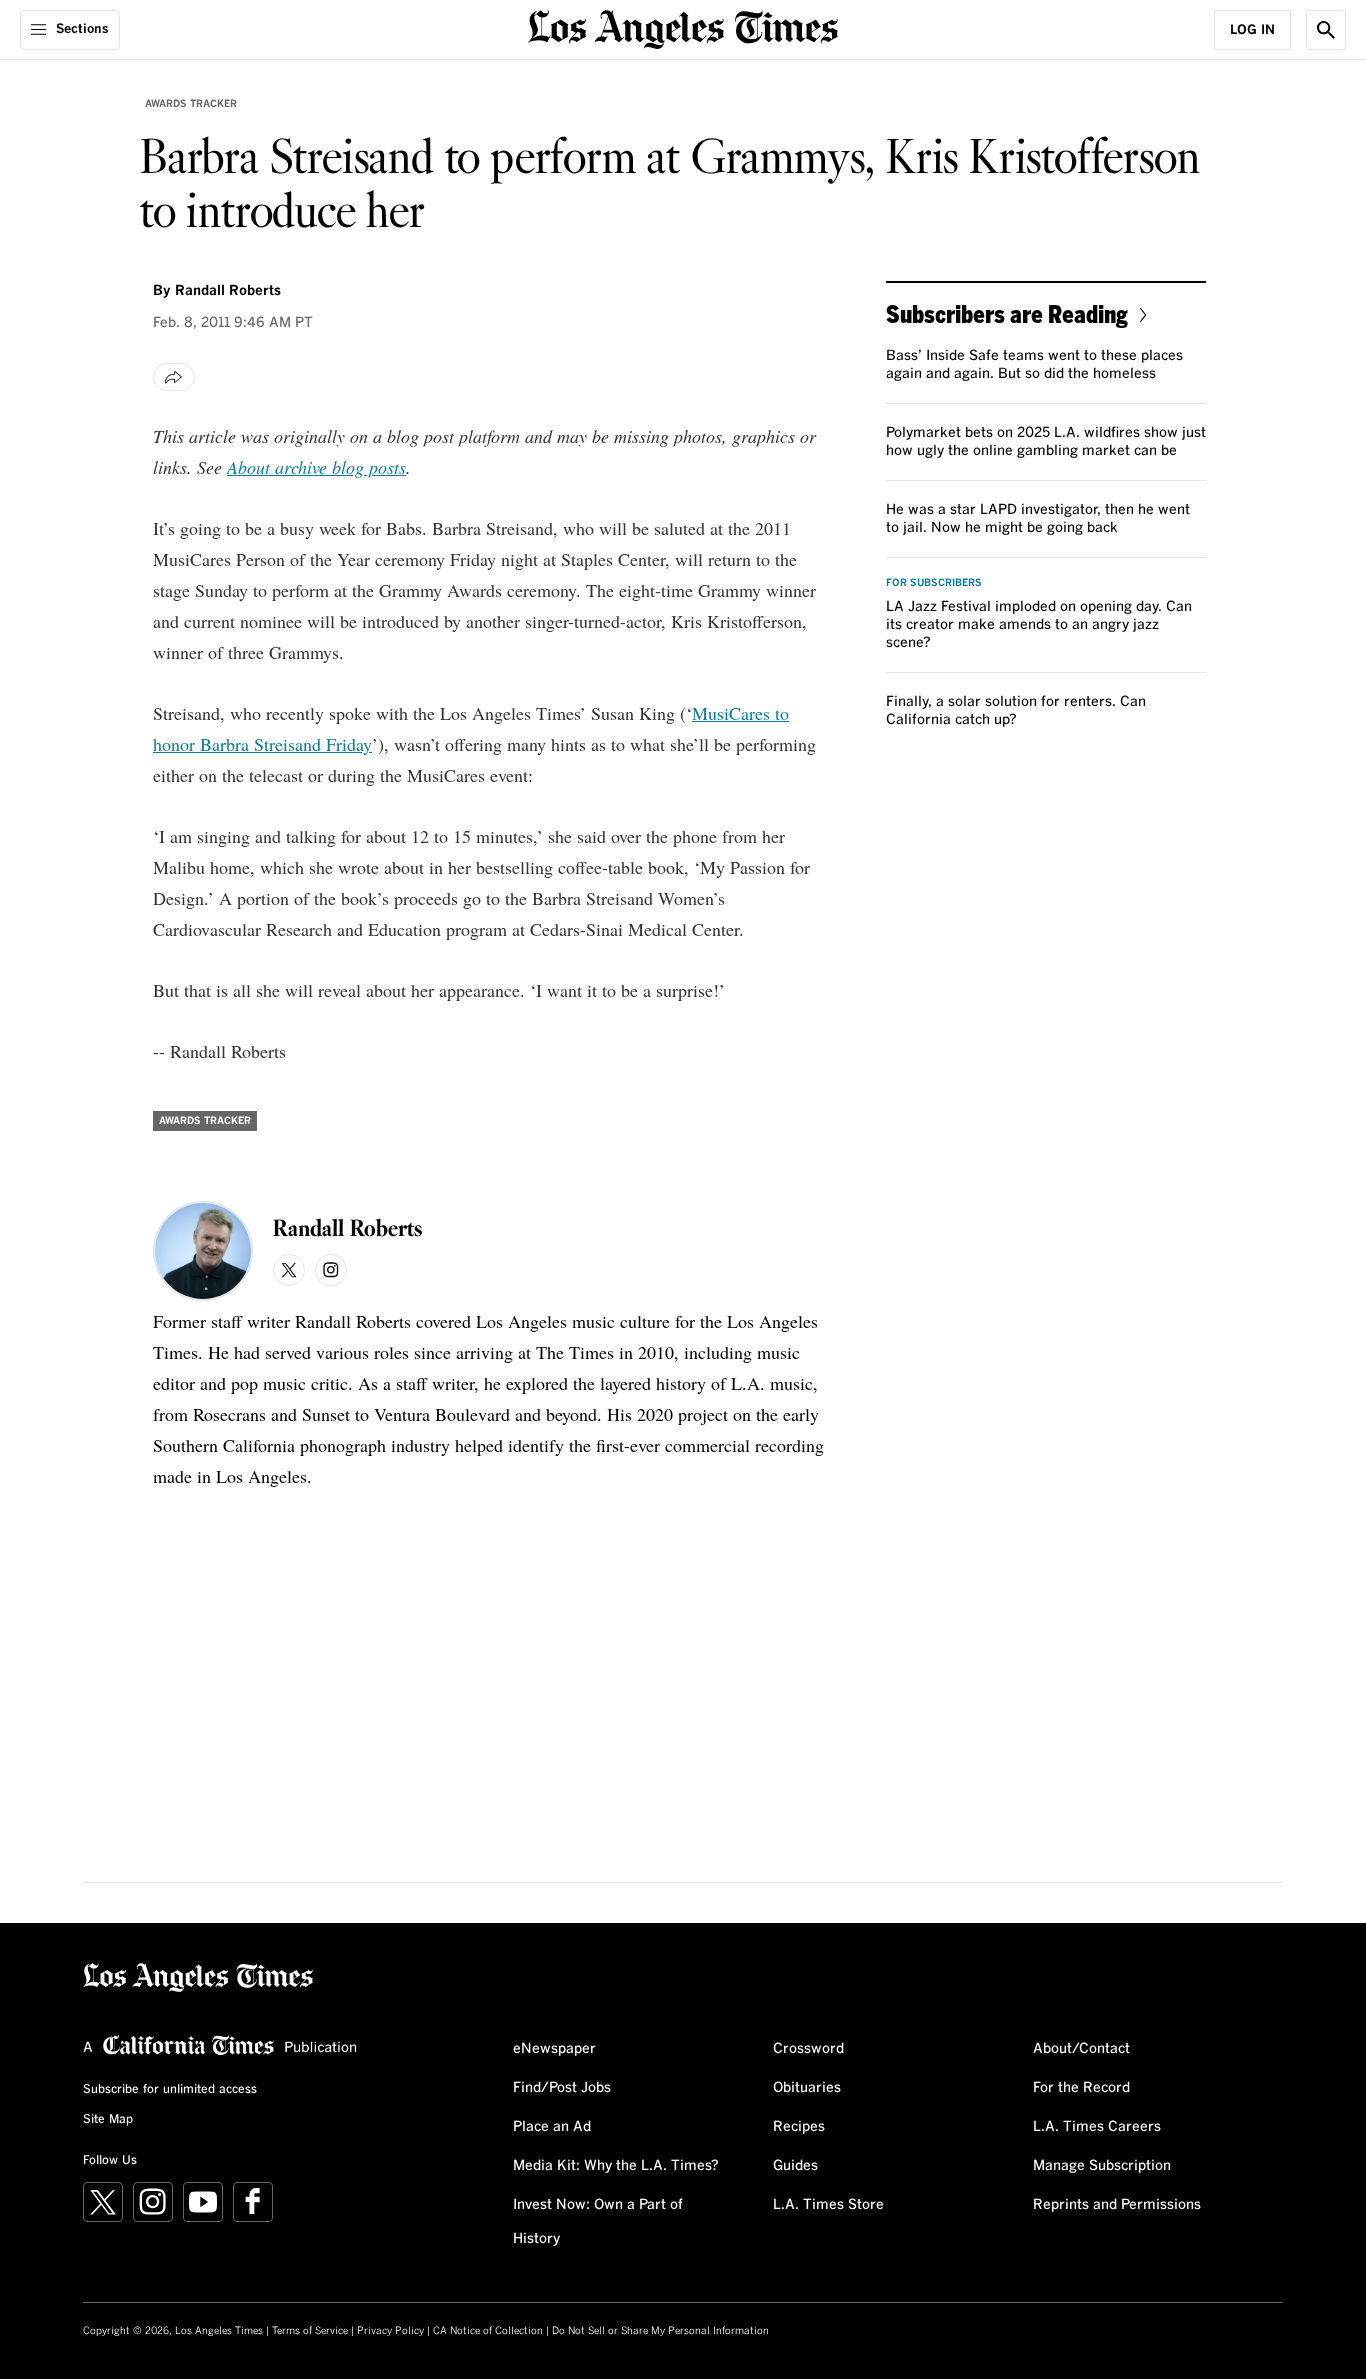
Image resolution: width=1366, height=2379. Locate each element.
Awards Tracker (191, 104)
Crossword (808, 2049)
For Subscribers (934, 583)
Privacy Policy (390, 2331)
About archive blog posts (316, 467)
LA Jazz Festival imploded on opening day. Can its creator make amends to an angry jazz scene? (1039, 625)
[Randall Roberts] (203, 1251)
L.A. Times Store (828, 2205)
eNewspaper (554, 2049)
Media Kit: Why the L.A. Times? (616, 2166)
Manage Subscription (1102, 2166)
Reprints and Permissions (1117, 2205)
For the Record (1081, 2088)
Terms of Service (310, 2331)
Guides (795, 2166)
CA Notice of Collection (488, 2331)
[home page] (683, 27)
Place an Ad (552, 2127)
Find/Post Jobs (562, 2088)
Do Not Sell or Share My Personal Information (660, 2331)
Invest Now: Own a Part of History (598, 2222)
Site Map (108, 2120)
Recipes (799, 2127)
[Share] (174, 377)
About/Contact (1081, 2049)
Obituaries (807, 2088)
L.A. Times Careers (1097, 2127)
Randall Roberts (228, 291)
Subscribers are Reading (1007, 313)
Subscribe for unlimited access (170, 2090)
